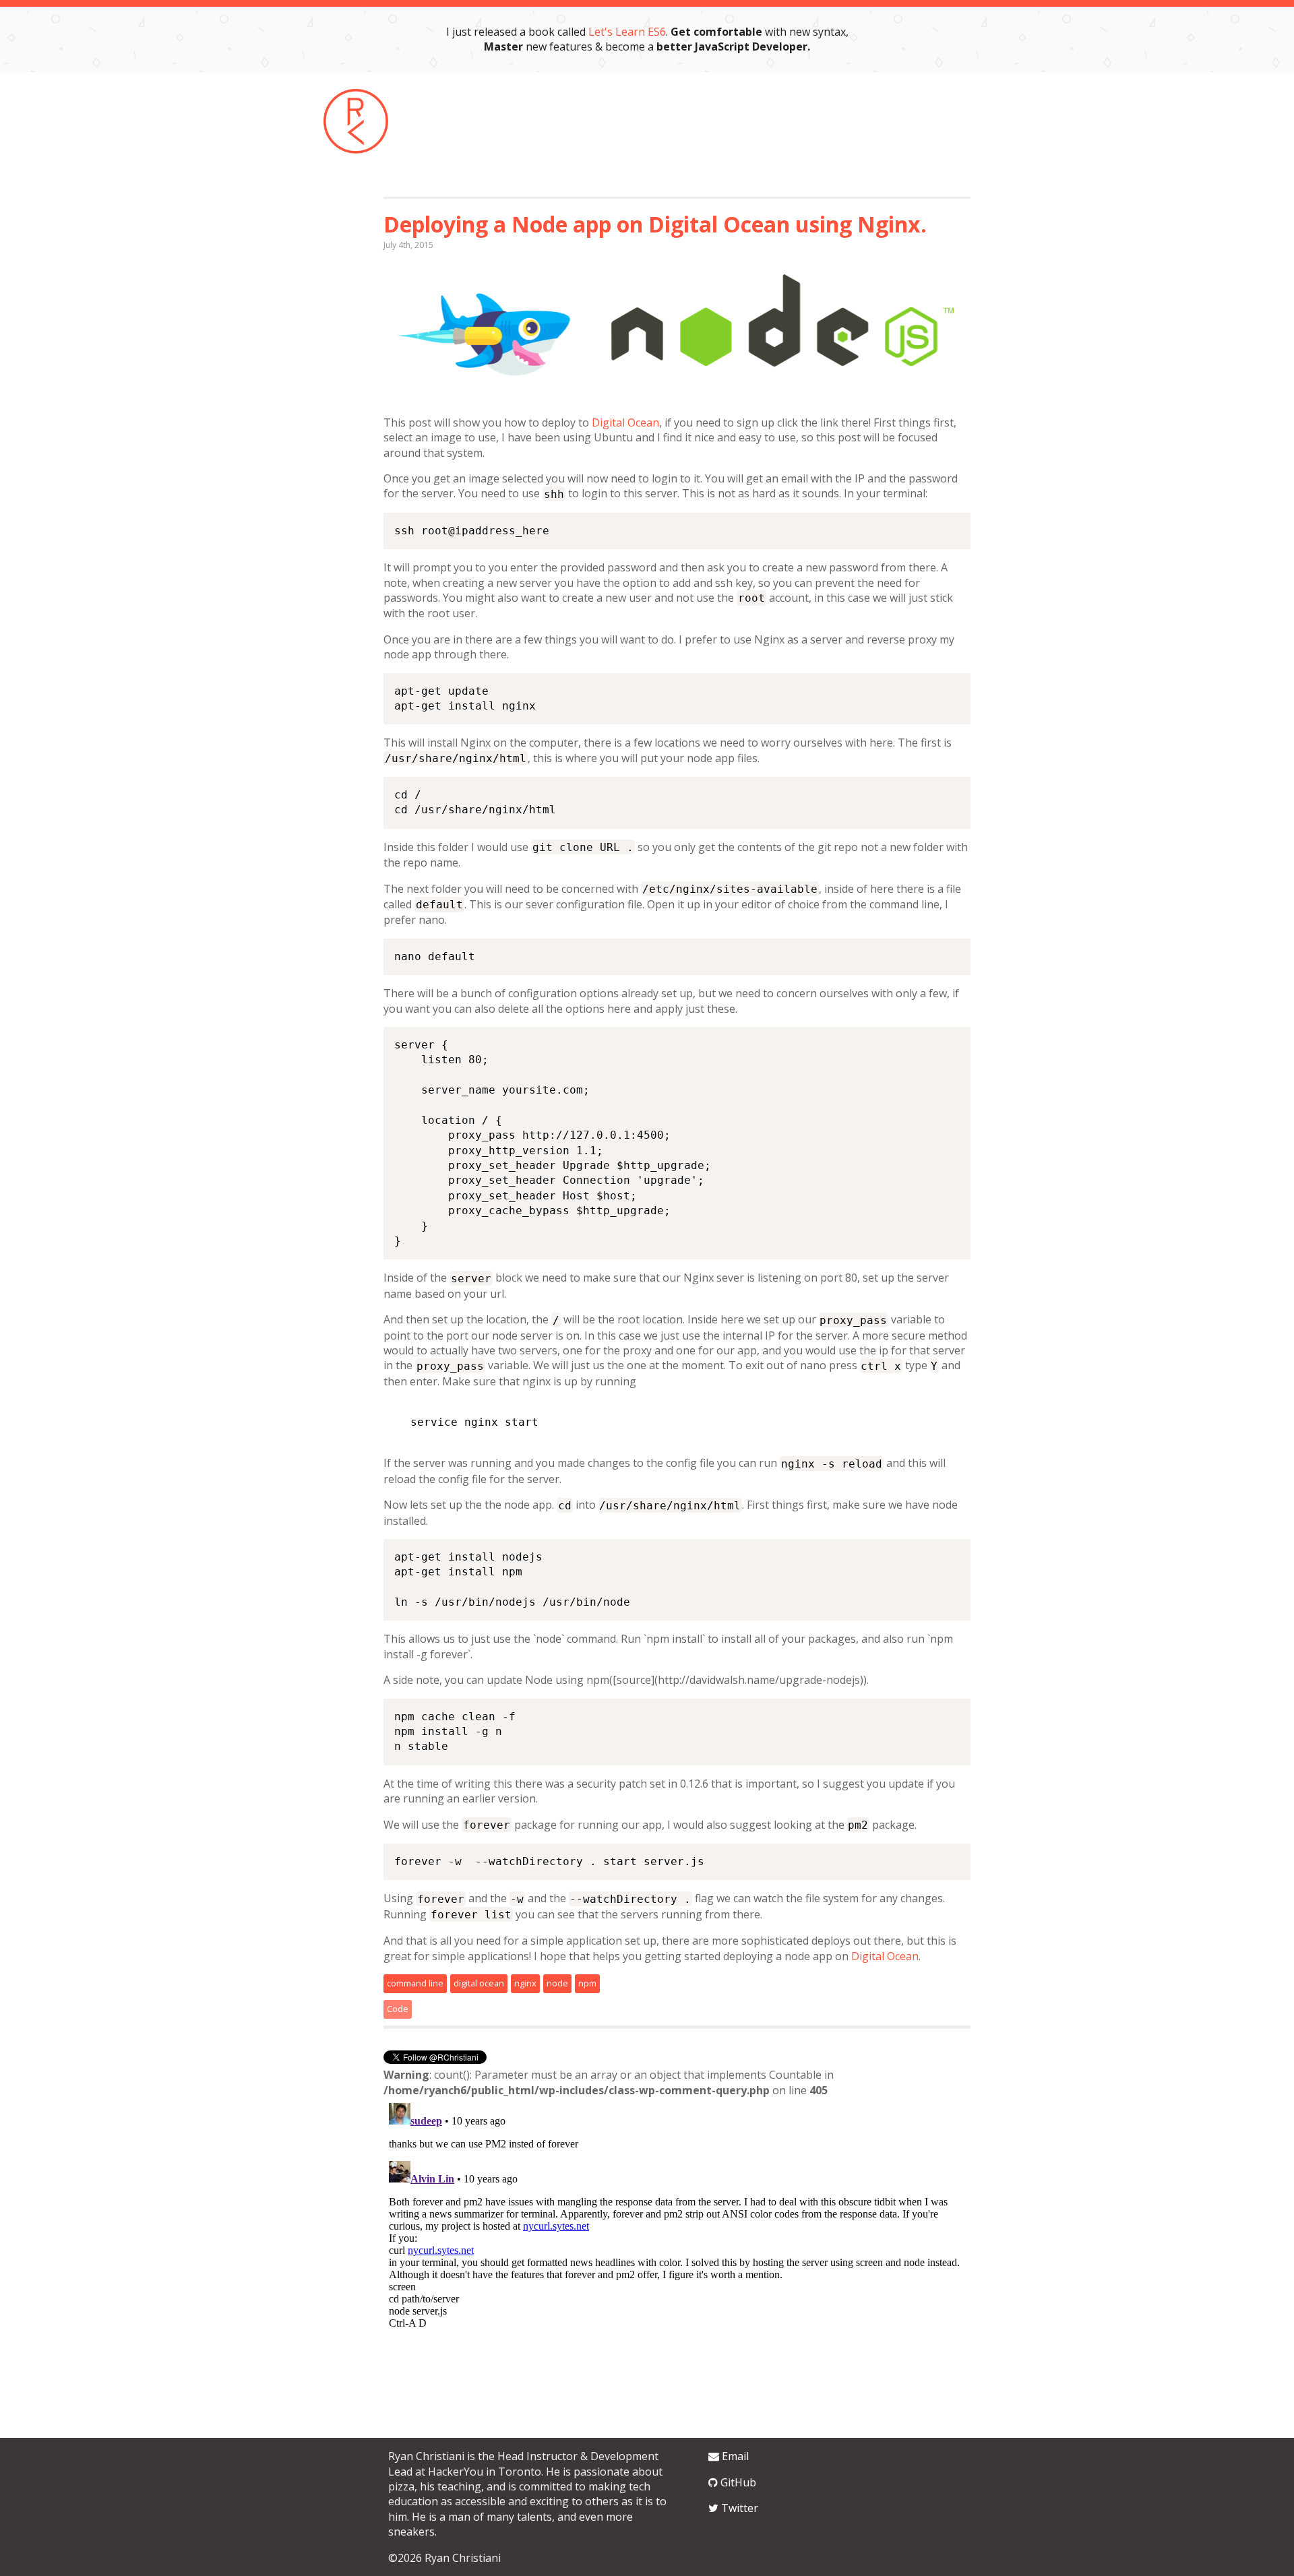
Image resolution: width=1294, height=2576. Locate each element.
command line (415, 1983)
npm (587, 1983)
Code (398, 2009)
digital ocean (479, 1983)
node (557, 1983)
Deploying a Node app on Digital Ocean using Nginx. (655, 224)
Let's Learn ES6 (627, 32)
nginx (525, 1983)
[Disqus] (677, 2266)
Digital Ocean (625, 422)
